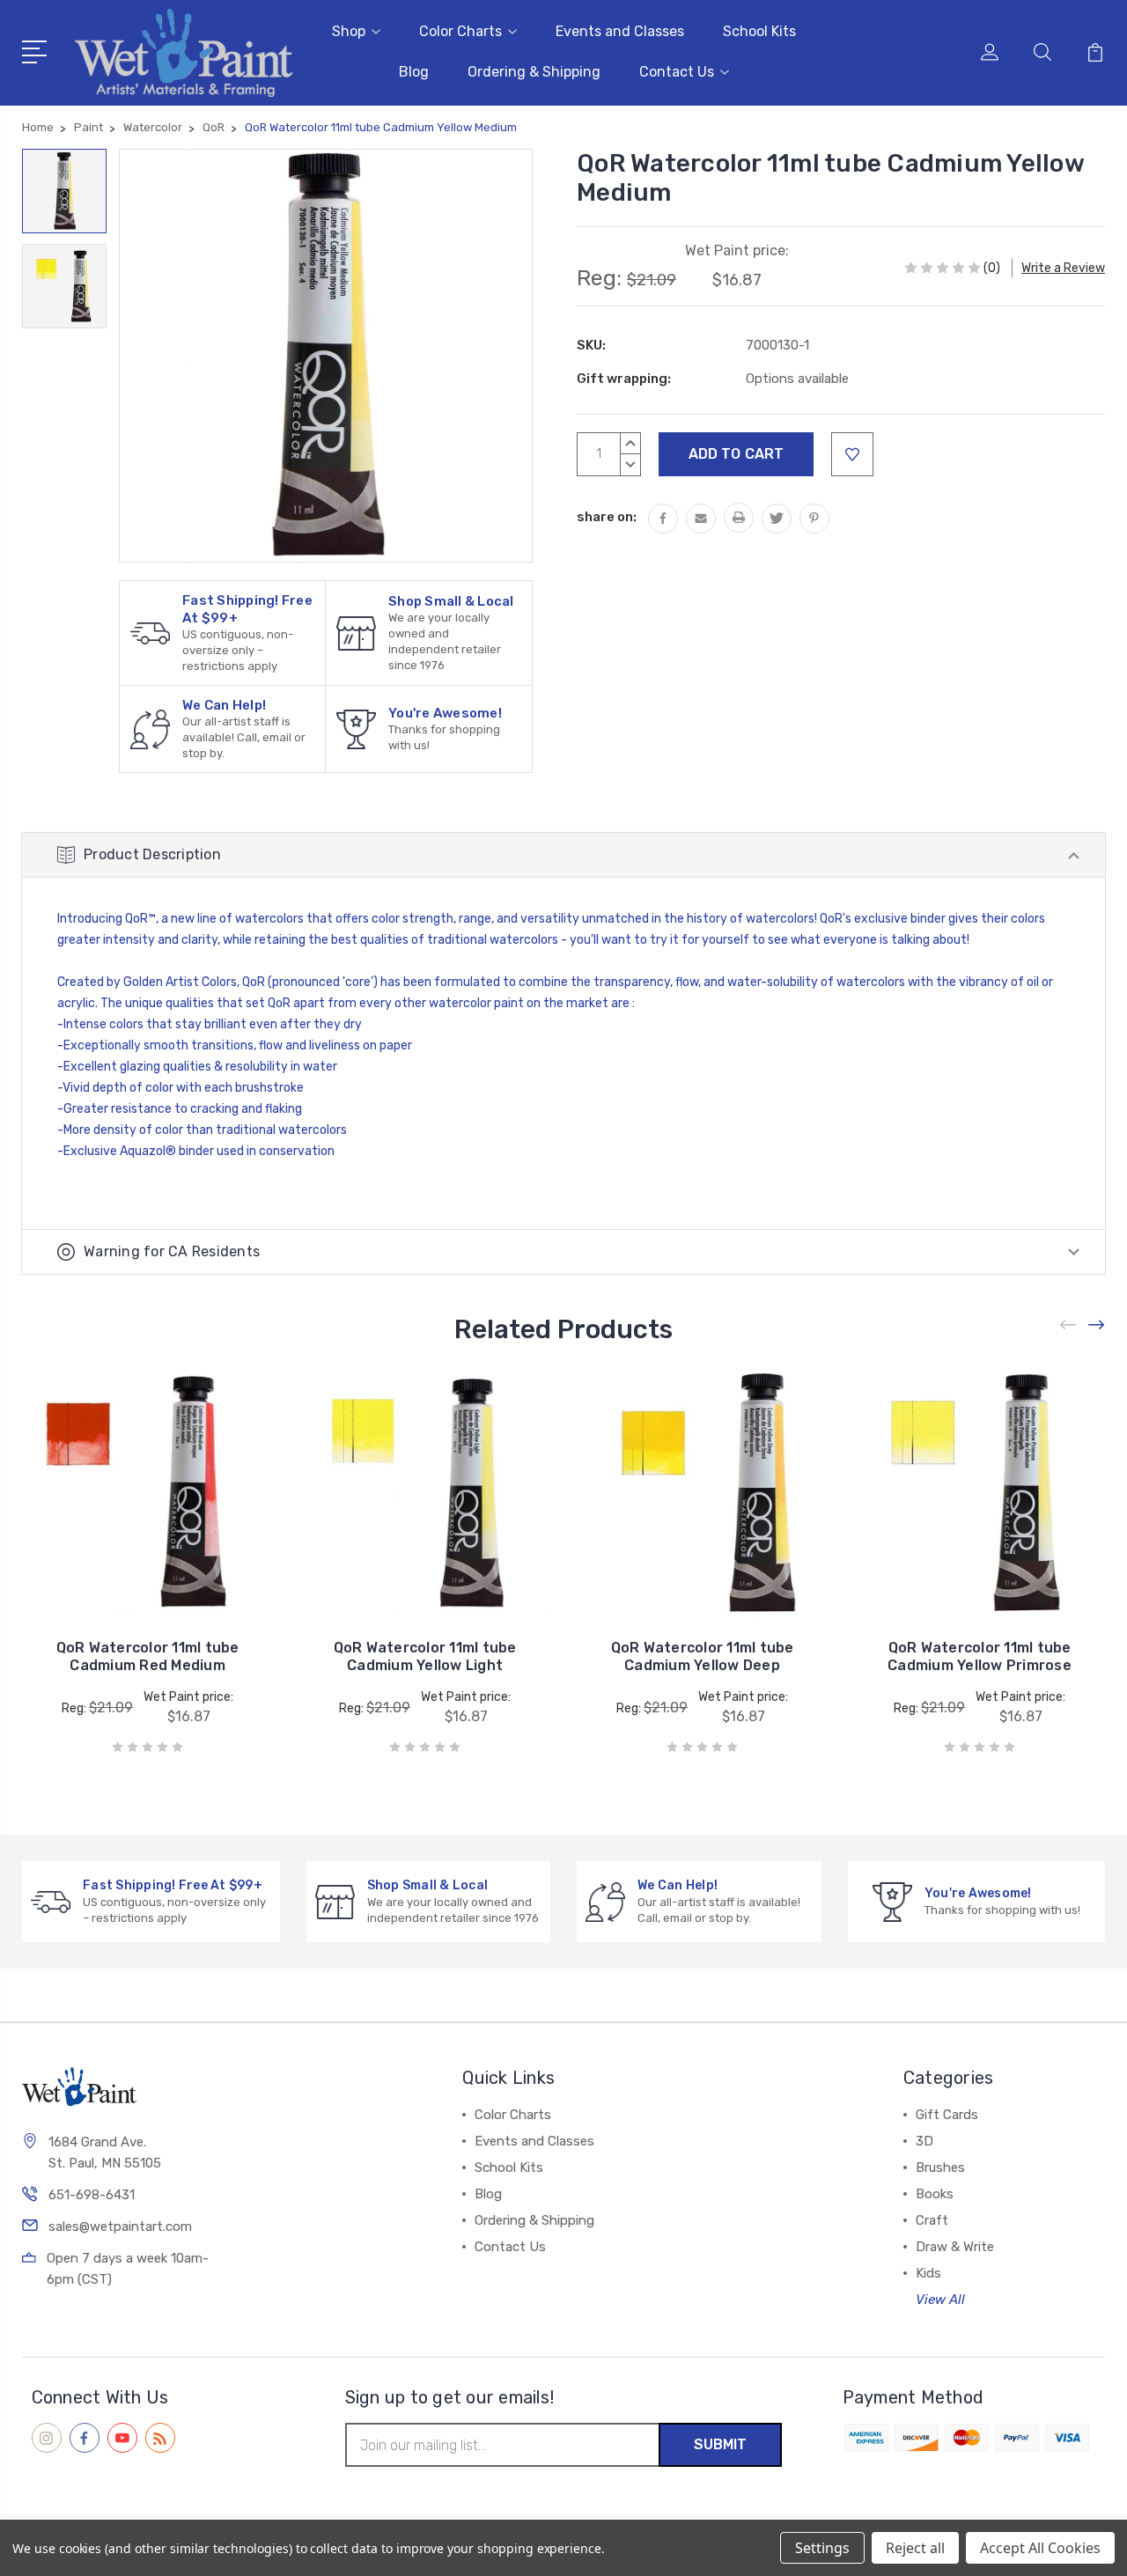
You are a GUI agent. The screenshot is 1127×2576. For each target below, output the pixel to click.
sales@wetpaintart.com (120, 2226)
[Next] (1097, 1325)
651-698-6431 (92, 2195)
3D (924, 2141)
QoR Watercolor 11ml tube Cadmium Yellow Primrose (980, 1656)
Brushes (940, 2168)
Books (935, 2194)
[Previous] (1069, 1325)
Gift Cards (947, 2115)
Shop (349, 31)
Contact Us (677, 72)
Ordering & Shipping (534, 72)
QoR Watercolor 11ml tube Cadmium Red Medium (148, 1656)
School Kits (759, 31)
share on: (607, 517)
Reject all (915, 2548)
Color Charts (460, 31)
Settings (822, 2548)
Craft (932, 2220)
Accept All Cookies (1040, 2548)
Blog (414, 72)
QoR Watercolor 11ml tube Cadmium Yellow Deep (703, 1656)
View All (940, 2300)
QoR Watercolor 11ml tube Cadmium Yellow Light (425, 1656)
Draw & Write (955, 2247)
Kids (928, 2273)
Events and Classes (620, 31)
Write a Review (1063, 268)
